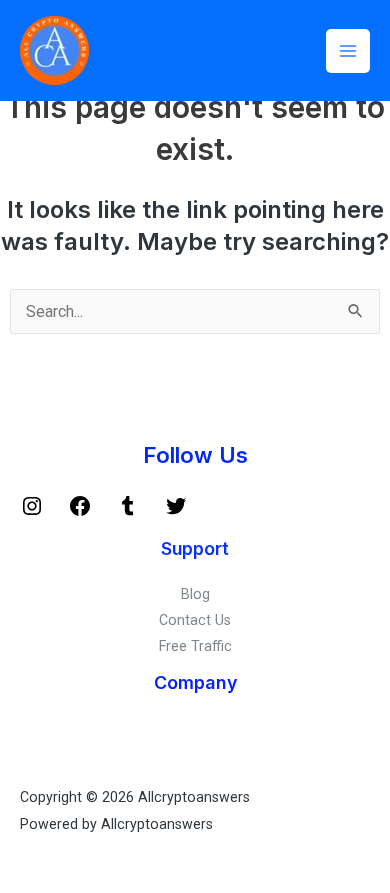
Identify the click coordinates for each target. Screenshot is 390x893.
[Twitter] (176, 513)
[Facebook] (80, 513)
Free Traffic (195, 646)
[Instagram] (32, 513)
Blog (195, 594)
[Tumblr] (128, 513)
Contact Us (195, 620)
